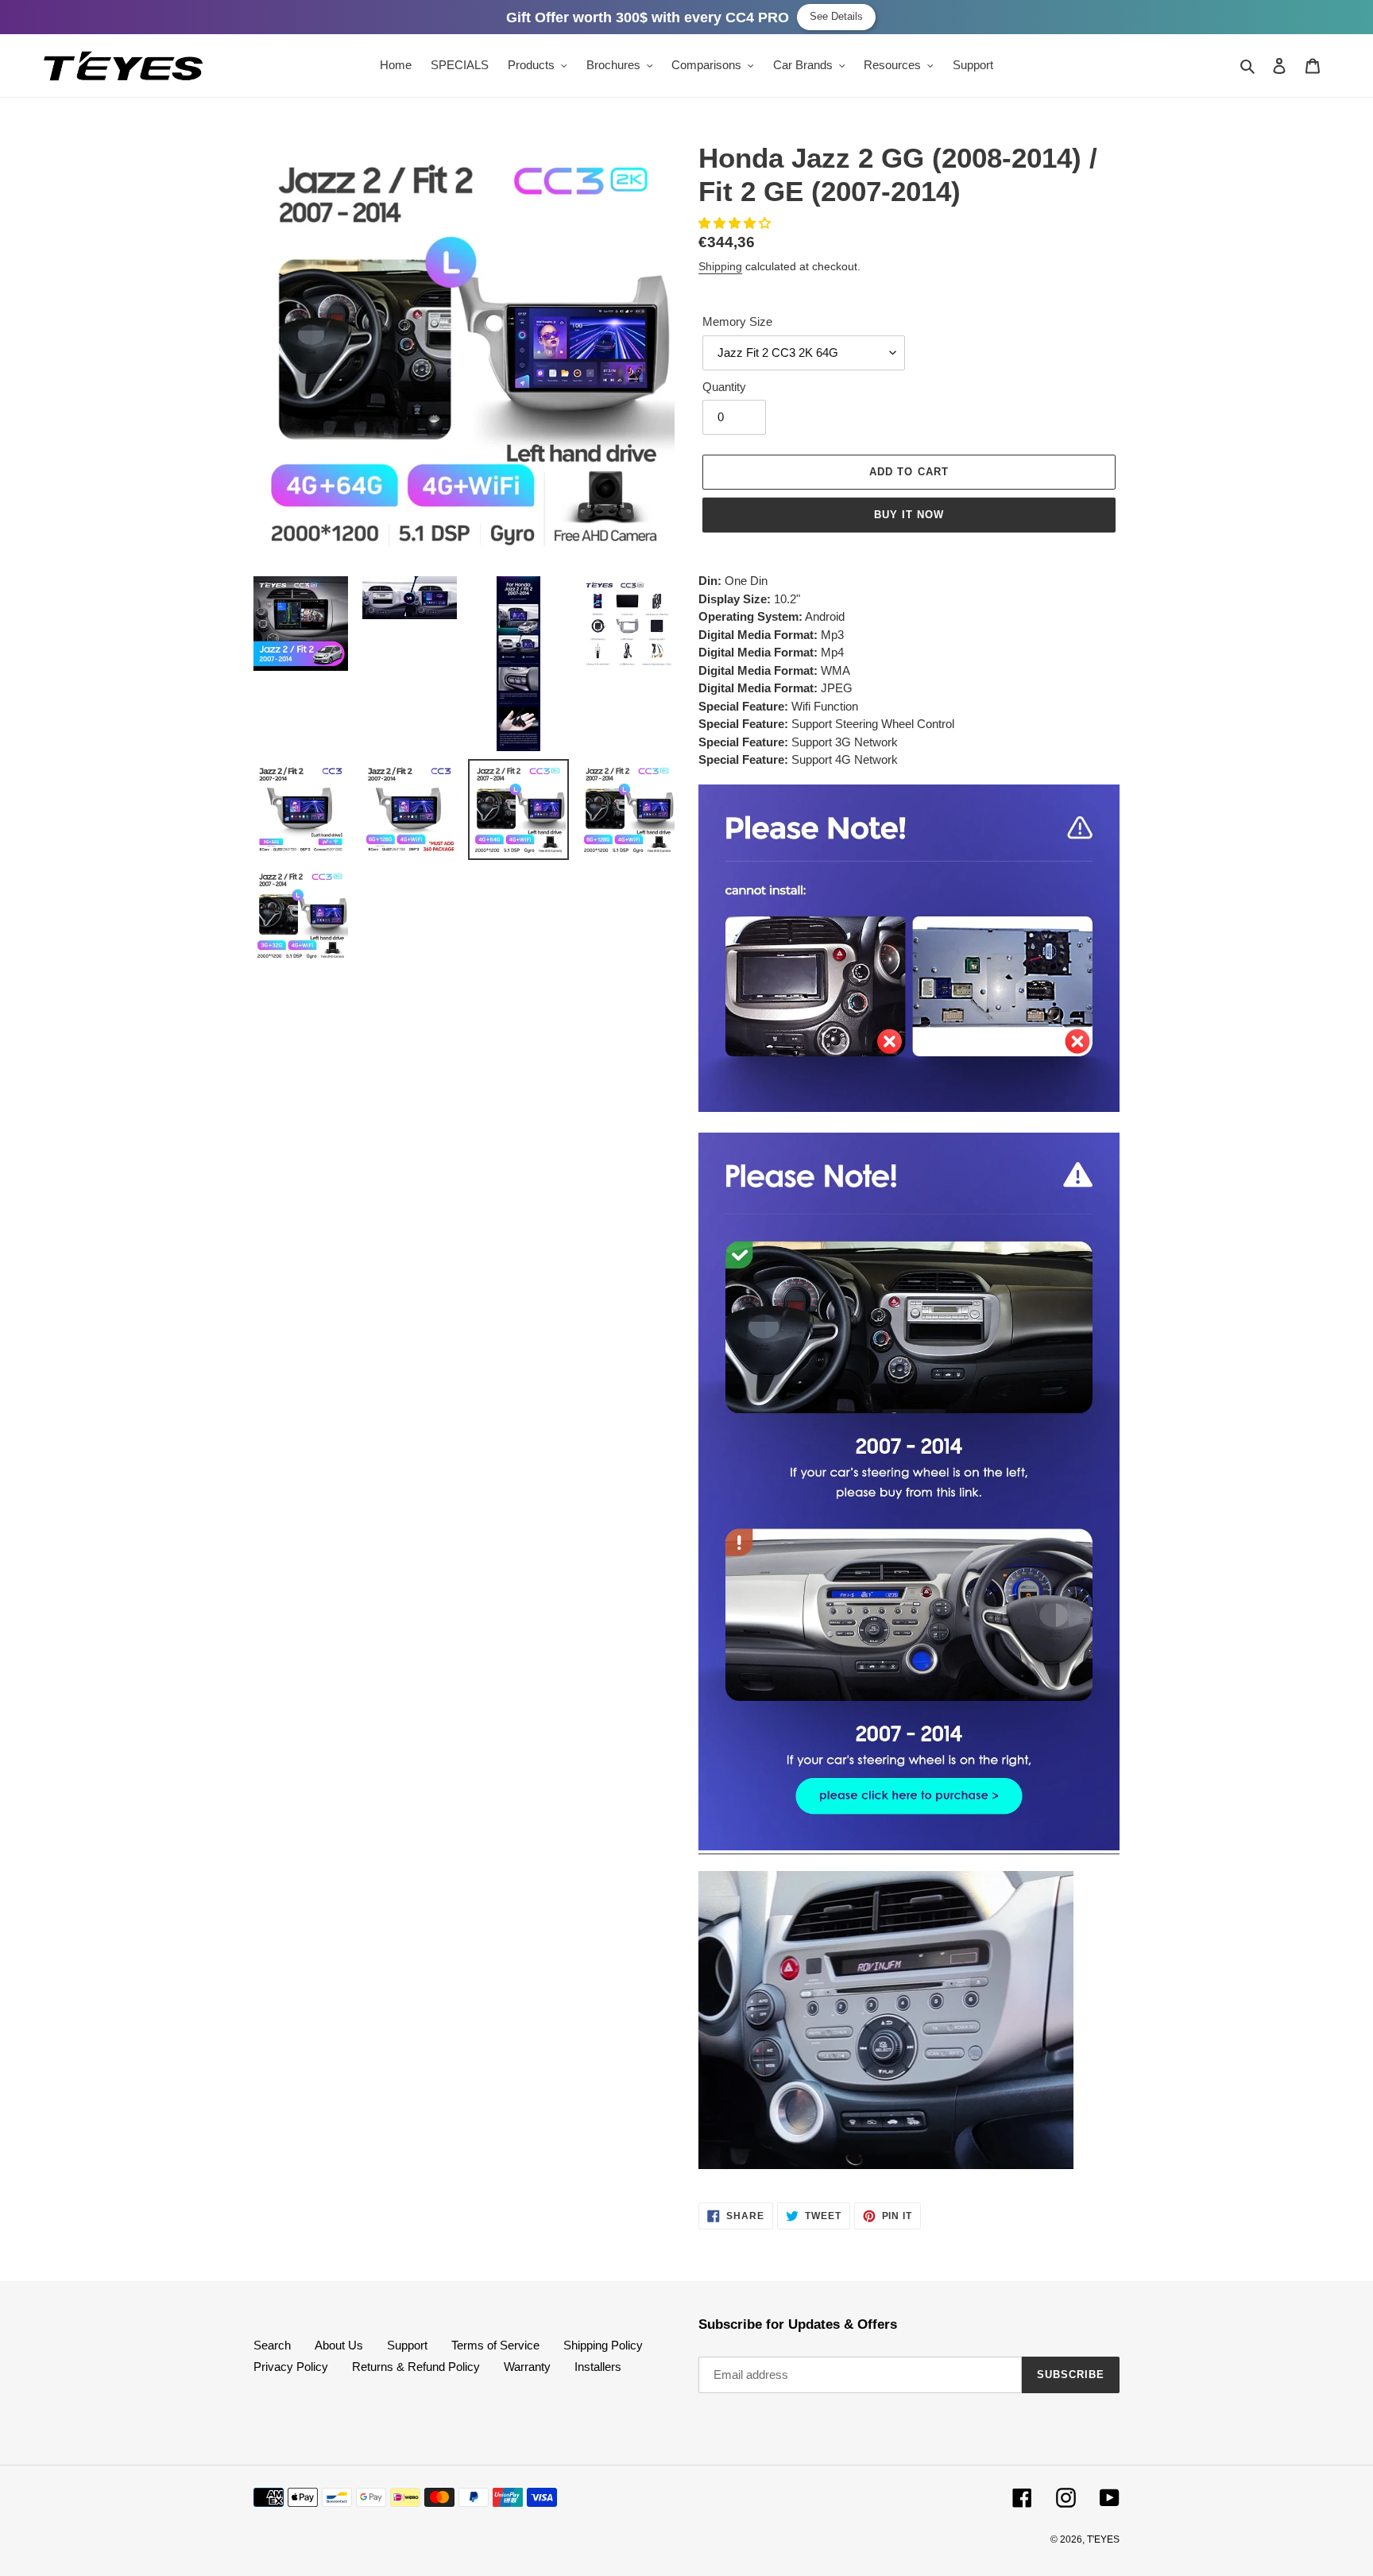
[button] (736, 223)
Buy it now (909, 515)
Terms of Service (495, 2345)
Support (407, 2345)
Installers (598, 2367)
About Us (339, 2345)
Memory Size (737, 322)
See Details (836, 16)
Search (272, 2345)
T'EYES (1103, 2539)
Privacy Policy (291, 2367)
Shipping (720, 266)
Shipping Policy (603, 2345)
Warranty (527, 2367)
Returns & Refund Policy (416, 2367)
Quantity (724, 387)
